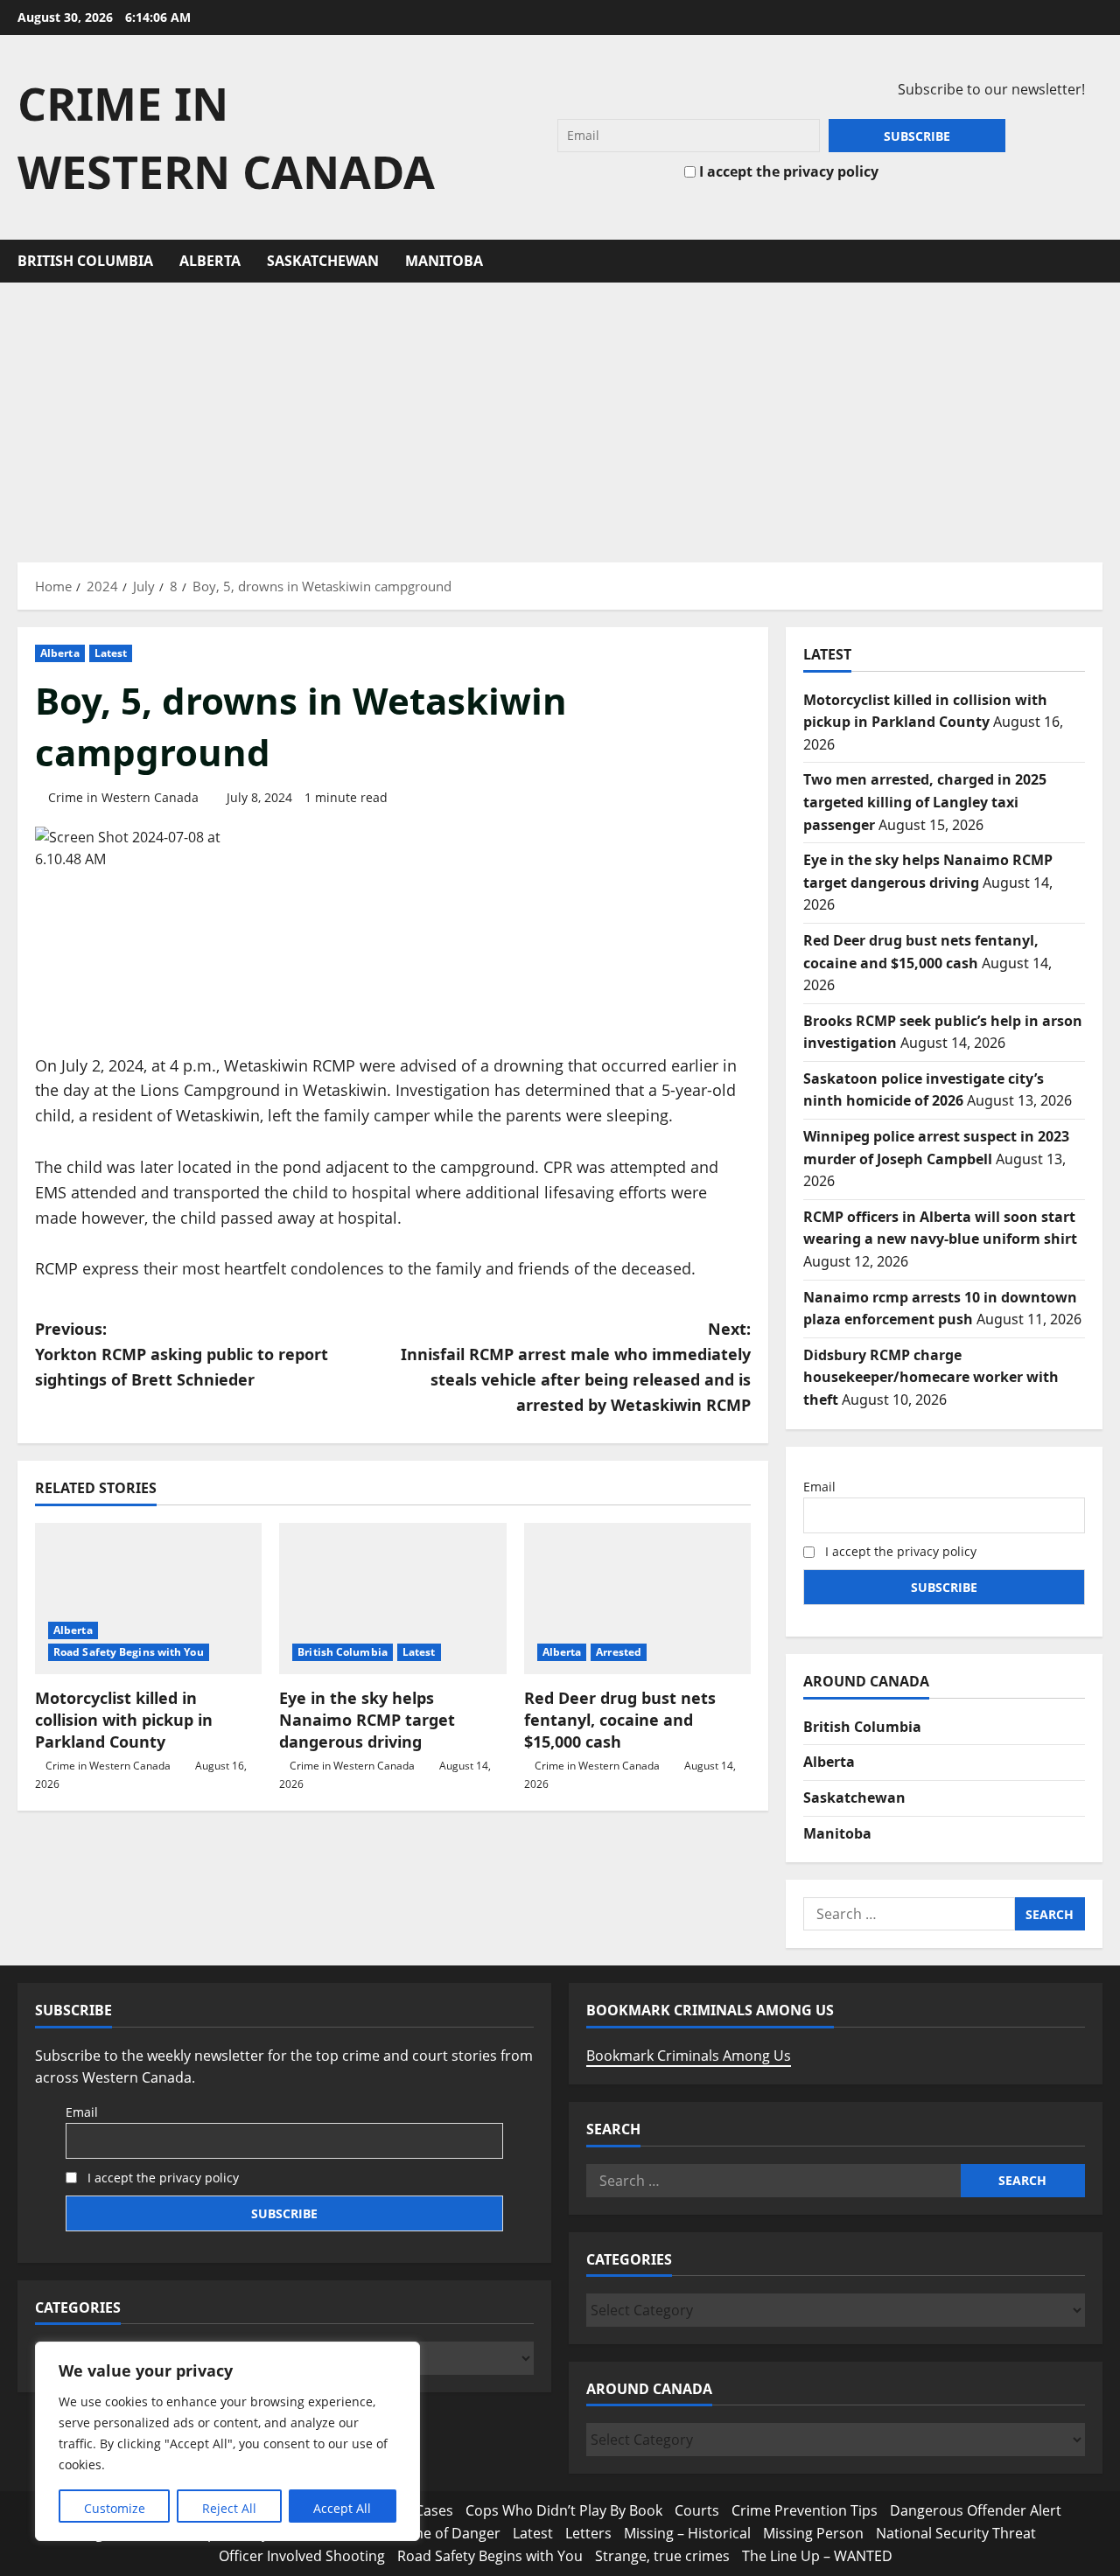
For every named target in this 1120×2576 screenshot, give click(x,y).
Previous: (182, 1354)
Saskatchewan (323, 261)
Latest (111, 653)
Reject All (229, 2508)
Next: (576, 1366)
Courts (697, 2510)
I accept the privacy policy (787, 171)
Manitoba (444, 261)
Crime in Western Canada (123, 797)
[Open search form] (1097, 261)
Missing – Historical (687, 2533)
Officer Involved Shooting (302, 2556)
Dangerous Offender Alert (976, 2510)
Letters (588, 2533)
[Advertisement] (560, 414)
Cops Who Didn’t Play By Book (564, 2510)
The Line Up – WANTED (817, 2556)
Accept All (342, 2508)
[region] (227, 2441)
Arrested (619, 1652)
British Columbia (85, 261)
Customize (115, 2508)
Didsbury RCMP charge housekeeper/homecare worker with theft (931, 1377)
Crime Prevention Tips (805, 2510)
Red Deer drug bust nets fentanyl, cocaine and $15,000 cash (620, 1720)
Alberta (210, 261)
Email (819, 1487)
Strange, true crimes (662, 2556)
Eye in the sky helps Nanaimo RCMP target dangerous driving (367, 1720)
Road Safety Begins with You (129, 1652)
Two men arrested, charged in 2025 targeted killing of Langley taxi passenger (925, 802)
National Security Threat (956, 2533)
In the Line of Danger (432, 2533)
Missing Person (813, 2533)
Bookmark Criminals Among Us (689, 2056)
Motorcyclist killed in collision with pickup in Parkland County (124, 1720)
